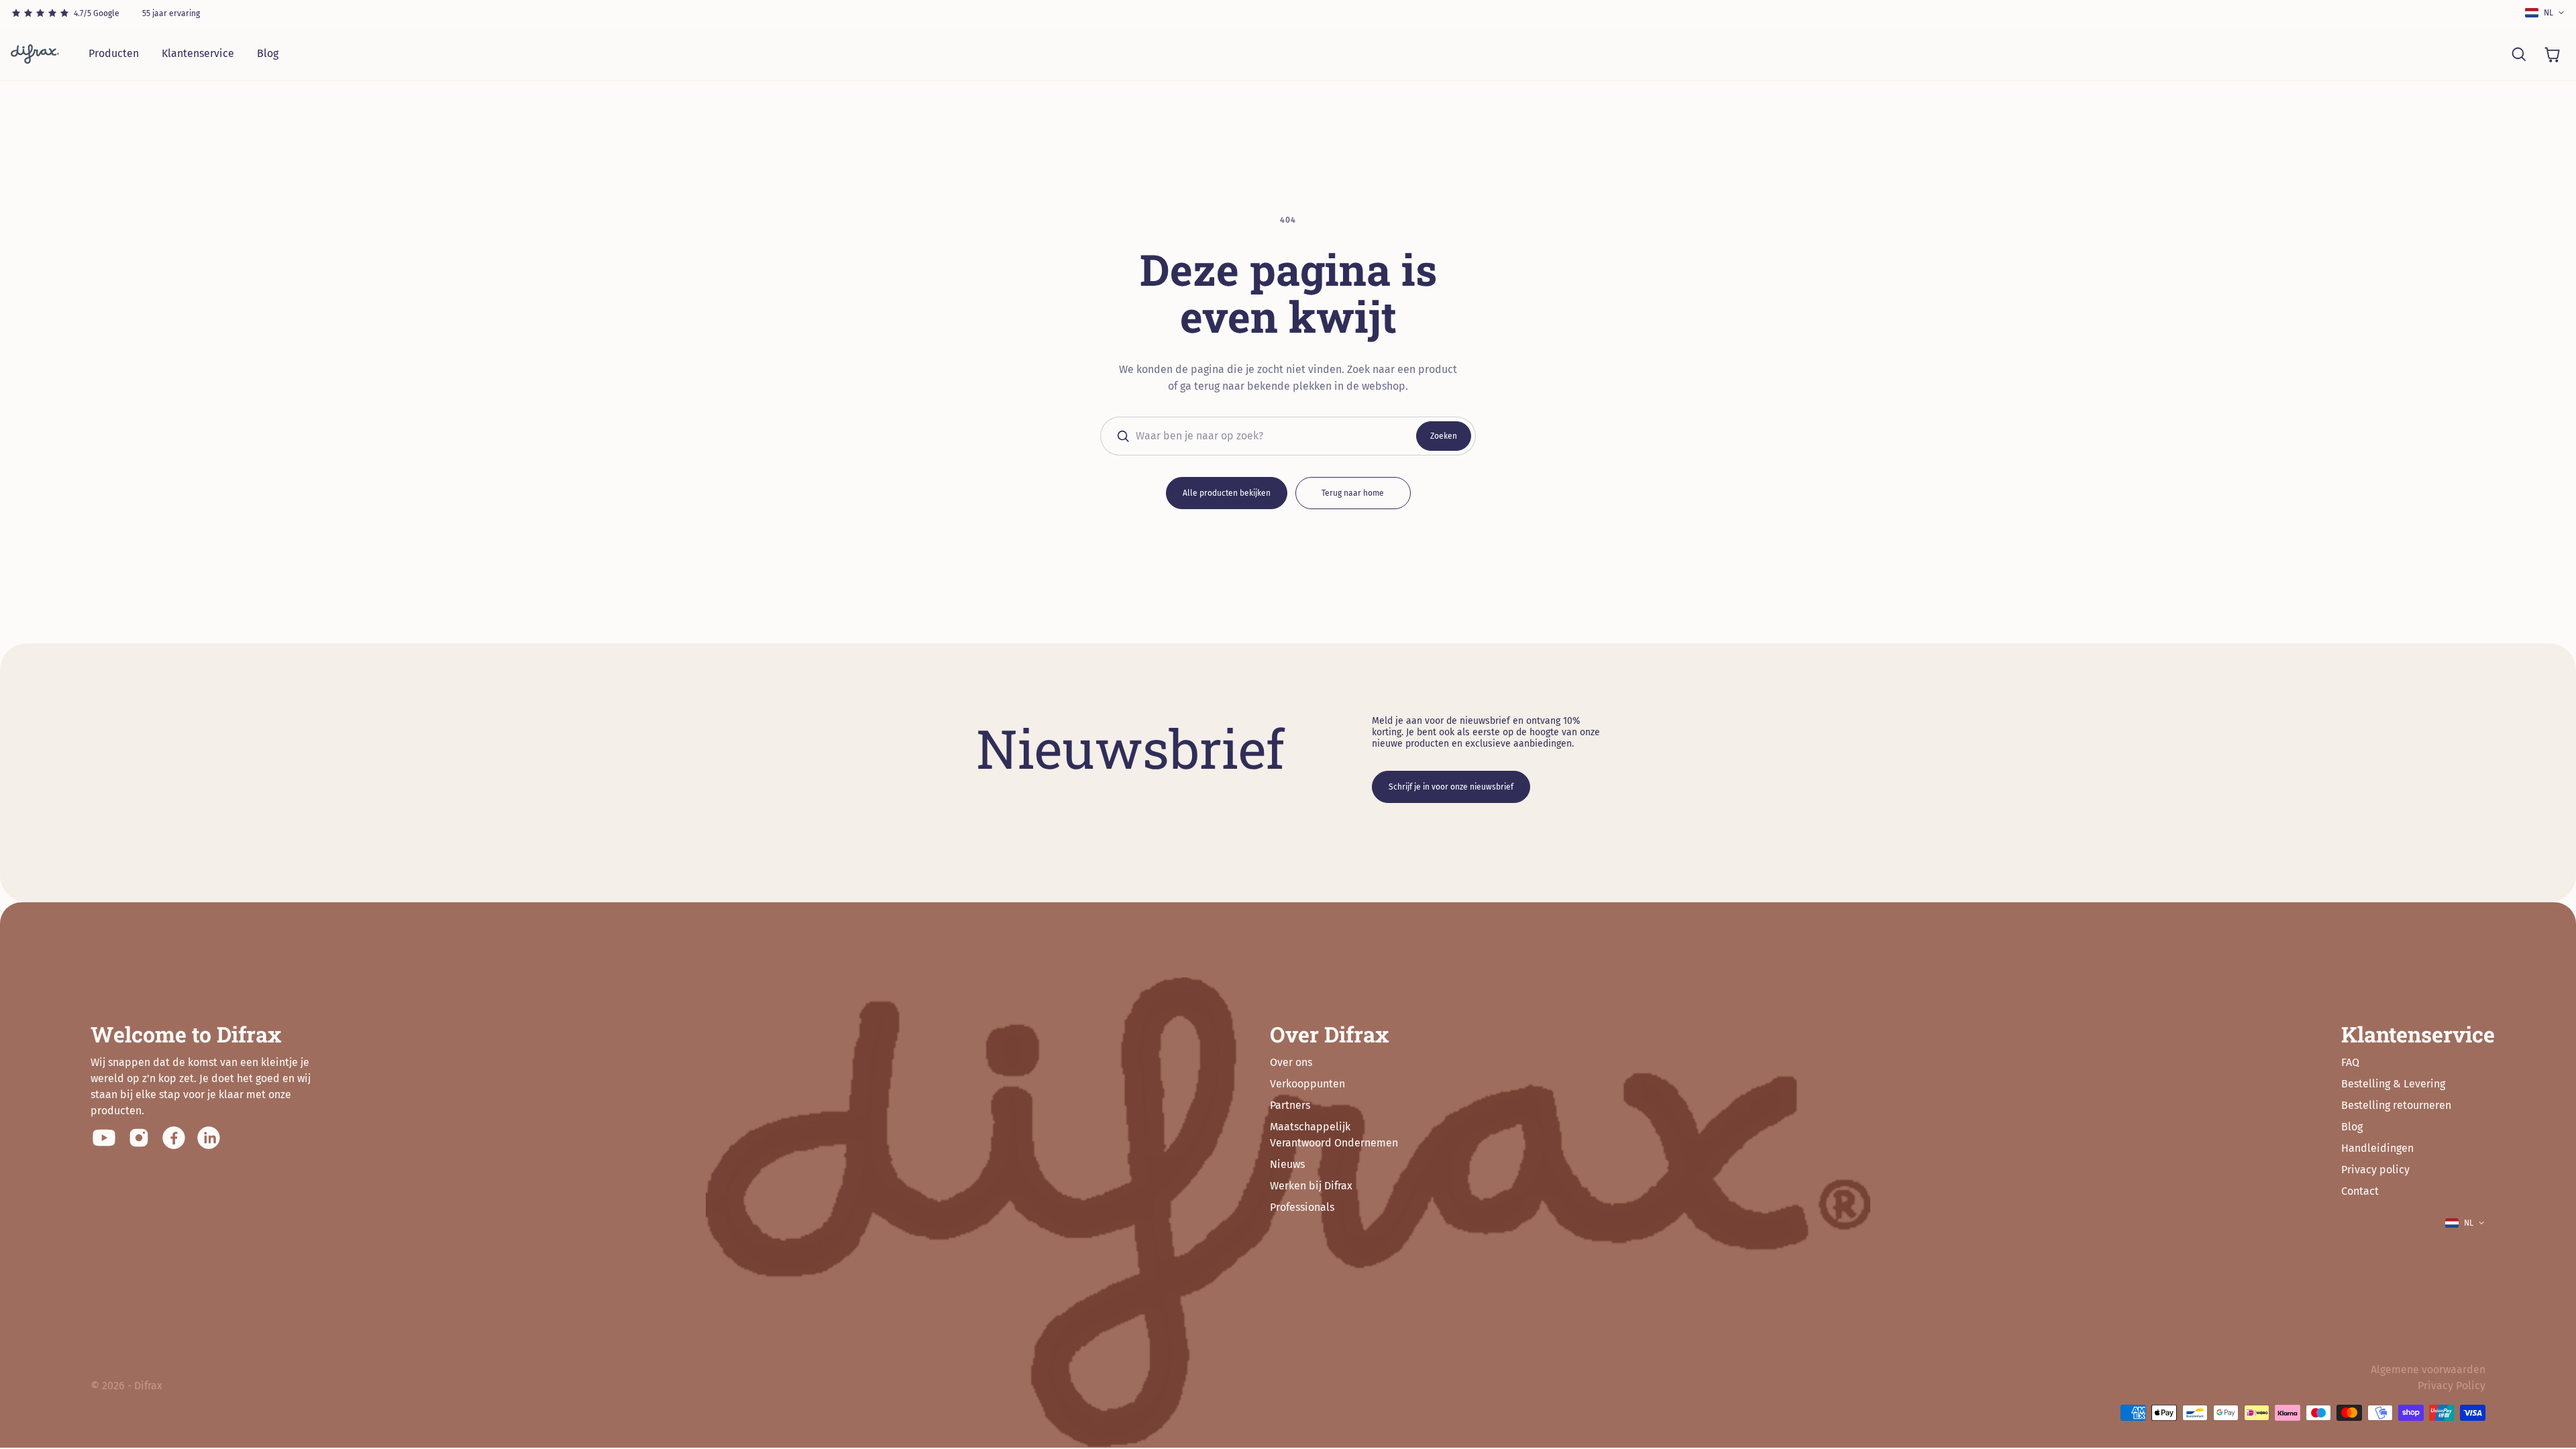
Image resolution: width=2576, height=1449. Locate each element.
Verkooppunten (1307, 1084)
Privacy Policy (2452, 1386)
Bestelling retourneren (2396, 1105)
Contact (2360, 1191)
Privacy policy (2375, 1170)
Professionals (1302, 1207)
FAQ (2350, 1062)
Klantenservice (198, 53)
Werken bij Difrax (1311, 1186)
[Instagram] (139, 1138)
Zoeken (1444, 436)
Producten (114, 53)
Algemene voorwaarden (2428, 1370)
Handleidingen (2377, 1148)
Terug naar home (1353, 493)
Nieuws (1287, 1164)
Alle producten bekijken (1227, 493)
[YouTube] (104, 1138)
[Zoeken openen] (2518, 54)
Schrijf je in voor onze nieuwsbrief (1451, 787)
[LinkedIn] (209, 1138)
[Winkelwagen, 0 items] (2552, 54)
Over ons (1291, 1062)
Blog (268, 53)
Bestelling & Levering (2393, 1084)
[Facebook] (174, 1138)
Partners (1290, 1105)
